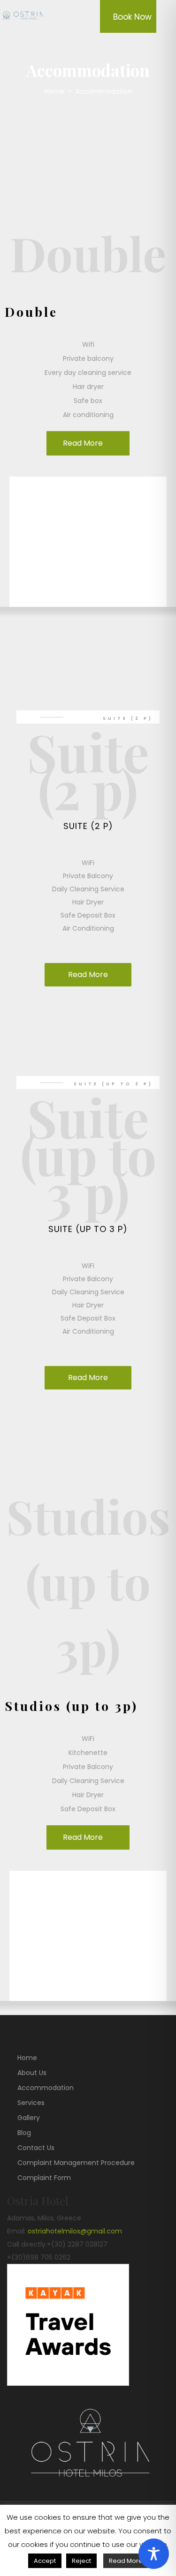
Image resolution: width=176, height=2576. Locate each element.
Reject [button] (81, 2561)
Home (55, 91)
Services (31, 2103)
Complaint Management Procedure (76, 2163)
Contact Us (36, 2148)
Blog (24, 2133)
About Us (32, 2073)
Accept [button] (45, 2561)
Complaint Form (44, 2178)
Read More (83, 443)
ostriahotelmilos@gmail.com (75, 2231)
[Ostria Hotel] (26, 16)
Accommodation (46, 2088)
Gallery (29, 2118)
